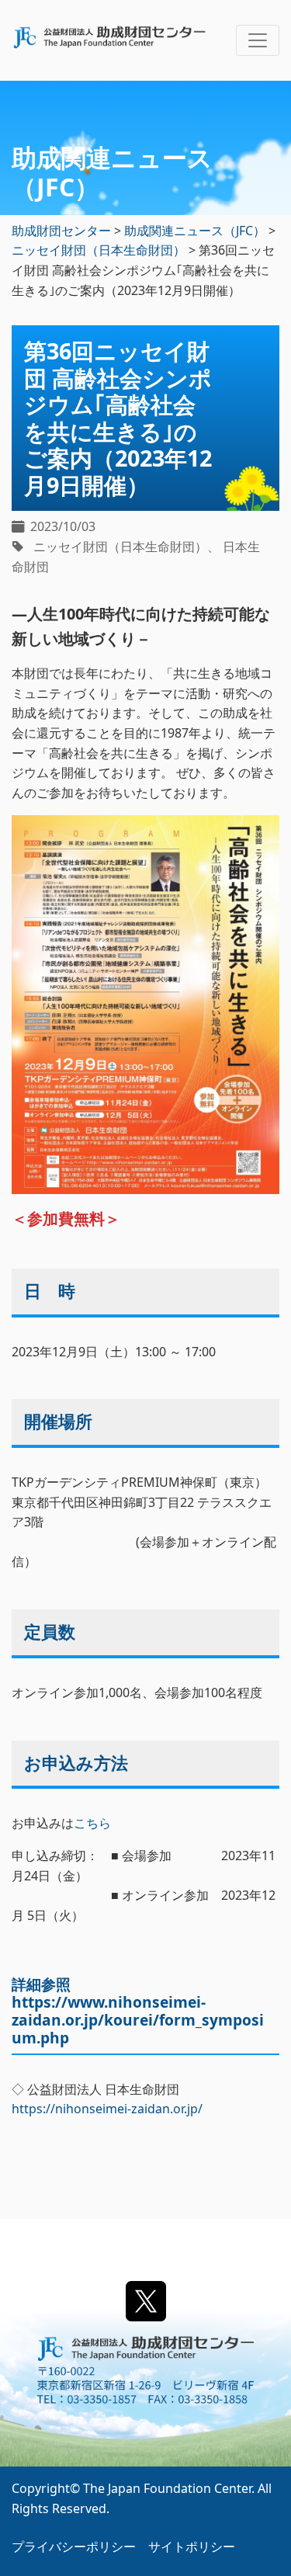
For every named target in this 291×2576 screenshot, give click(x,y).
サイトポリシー (192, 2546)
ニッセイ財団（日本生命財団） (120, 547)
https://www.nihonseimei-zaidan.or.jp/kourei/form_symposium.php (138, 2020)
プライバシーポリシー (74, 2546)
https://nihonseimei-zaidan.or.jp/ (107, 2109)
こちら (92, 1823)
